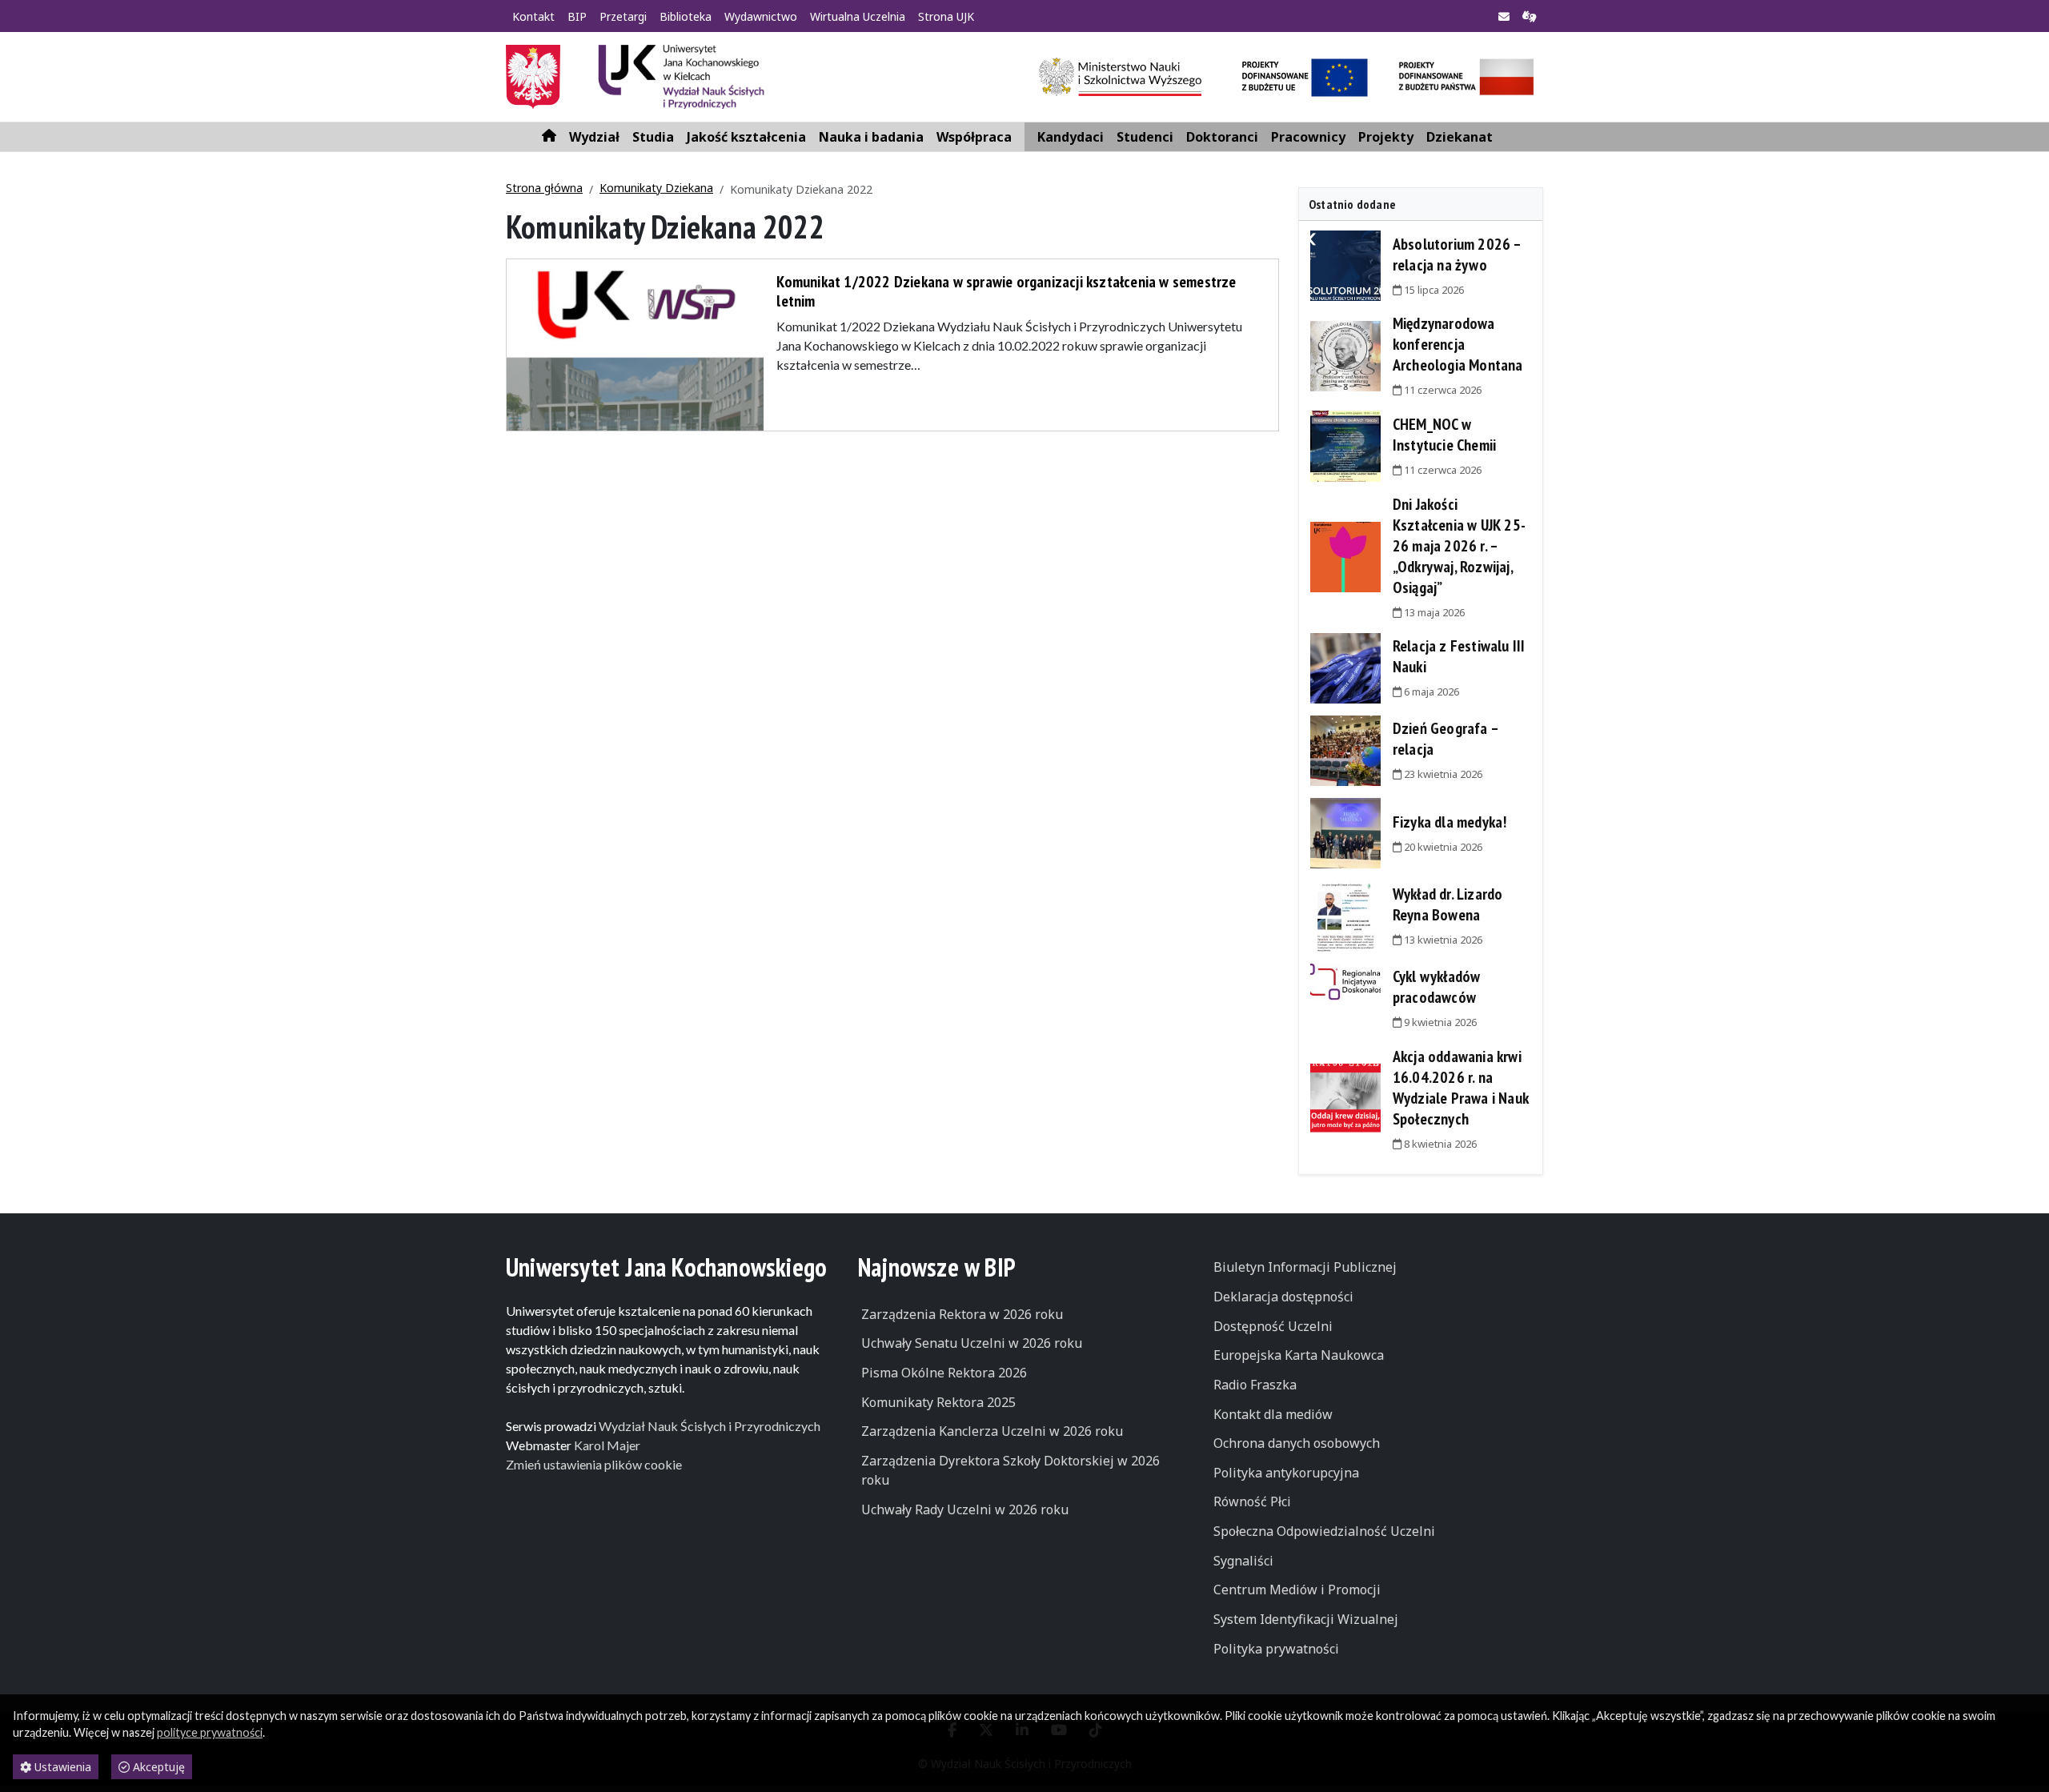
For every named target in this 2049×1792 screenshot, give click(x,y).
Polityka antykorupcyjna (1286, 1473)
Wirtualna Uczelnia (858, 16)
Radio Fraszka (1255, 1385)
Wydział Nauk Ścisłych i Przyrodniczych (710, 1426)
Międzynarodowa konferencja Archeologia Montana (1458, 344)
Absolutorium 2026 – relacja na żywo (1457, 255)
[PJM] (1530, 17)
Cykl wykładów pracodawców (1437, 987)
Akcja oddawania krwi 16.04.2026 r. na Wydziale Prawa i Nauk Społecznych (1461, 1088)
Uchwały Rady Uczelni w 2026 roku (965, 1509)
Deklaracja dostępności (1283, 1297)
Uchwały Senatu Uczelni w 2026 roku (972, 1343)
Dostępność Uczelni (1273, 1326)
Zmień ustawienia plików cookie (594, 1464)
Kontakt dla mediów (1273, 1414)
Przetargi (623, 16)
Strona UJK (946, 16)
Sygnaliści (1243, 1561)
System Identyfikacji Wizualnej (1306, 1619)
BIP (577, 16)
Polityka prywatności (1276, 1649)
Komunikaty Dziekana (656, 188)
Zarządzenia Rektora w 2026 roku (962, 1314)
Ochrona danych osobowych (1297, 1443)
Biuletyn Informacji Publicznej (1305, 1267)
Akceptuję (157, 1767)
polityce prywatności (210, 1732)
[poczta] (1504, 17)
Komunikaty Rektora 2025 (938, 1402)
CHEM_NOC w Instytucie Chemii (1444, 435)
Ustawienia (61, 1767)
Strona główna (544, 188)
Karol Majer (607, 1445)
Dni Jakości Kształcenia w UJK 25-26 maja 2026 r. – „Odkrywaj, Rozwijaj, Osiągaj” (1459, 546)
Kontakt (533, 16)
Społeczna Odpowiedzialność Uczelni (1324, 1531)
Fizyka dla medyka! (1450, 822)
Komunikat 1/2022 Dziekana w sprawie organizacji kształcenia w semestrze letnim (1006, 291)
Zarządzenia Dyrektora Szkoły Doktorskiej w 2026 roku (1010, 1470)
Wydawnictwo (761, 16)
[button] (594, 137)
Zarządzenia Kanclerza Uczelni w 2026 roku (992, 1431)
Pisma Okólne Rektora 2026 (944, 1373)
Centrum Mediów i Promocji (1297, 1590)
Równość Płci (1252, 1501)
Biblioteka (686, 16)
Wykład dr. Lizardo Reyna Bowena (1448, 904)
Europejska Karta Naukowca (1299, 1355)
